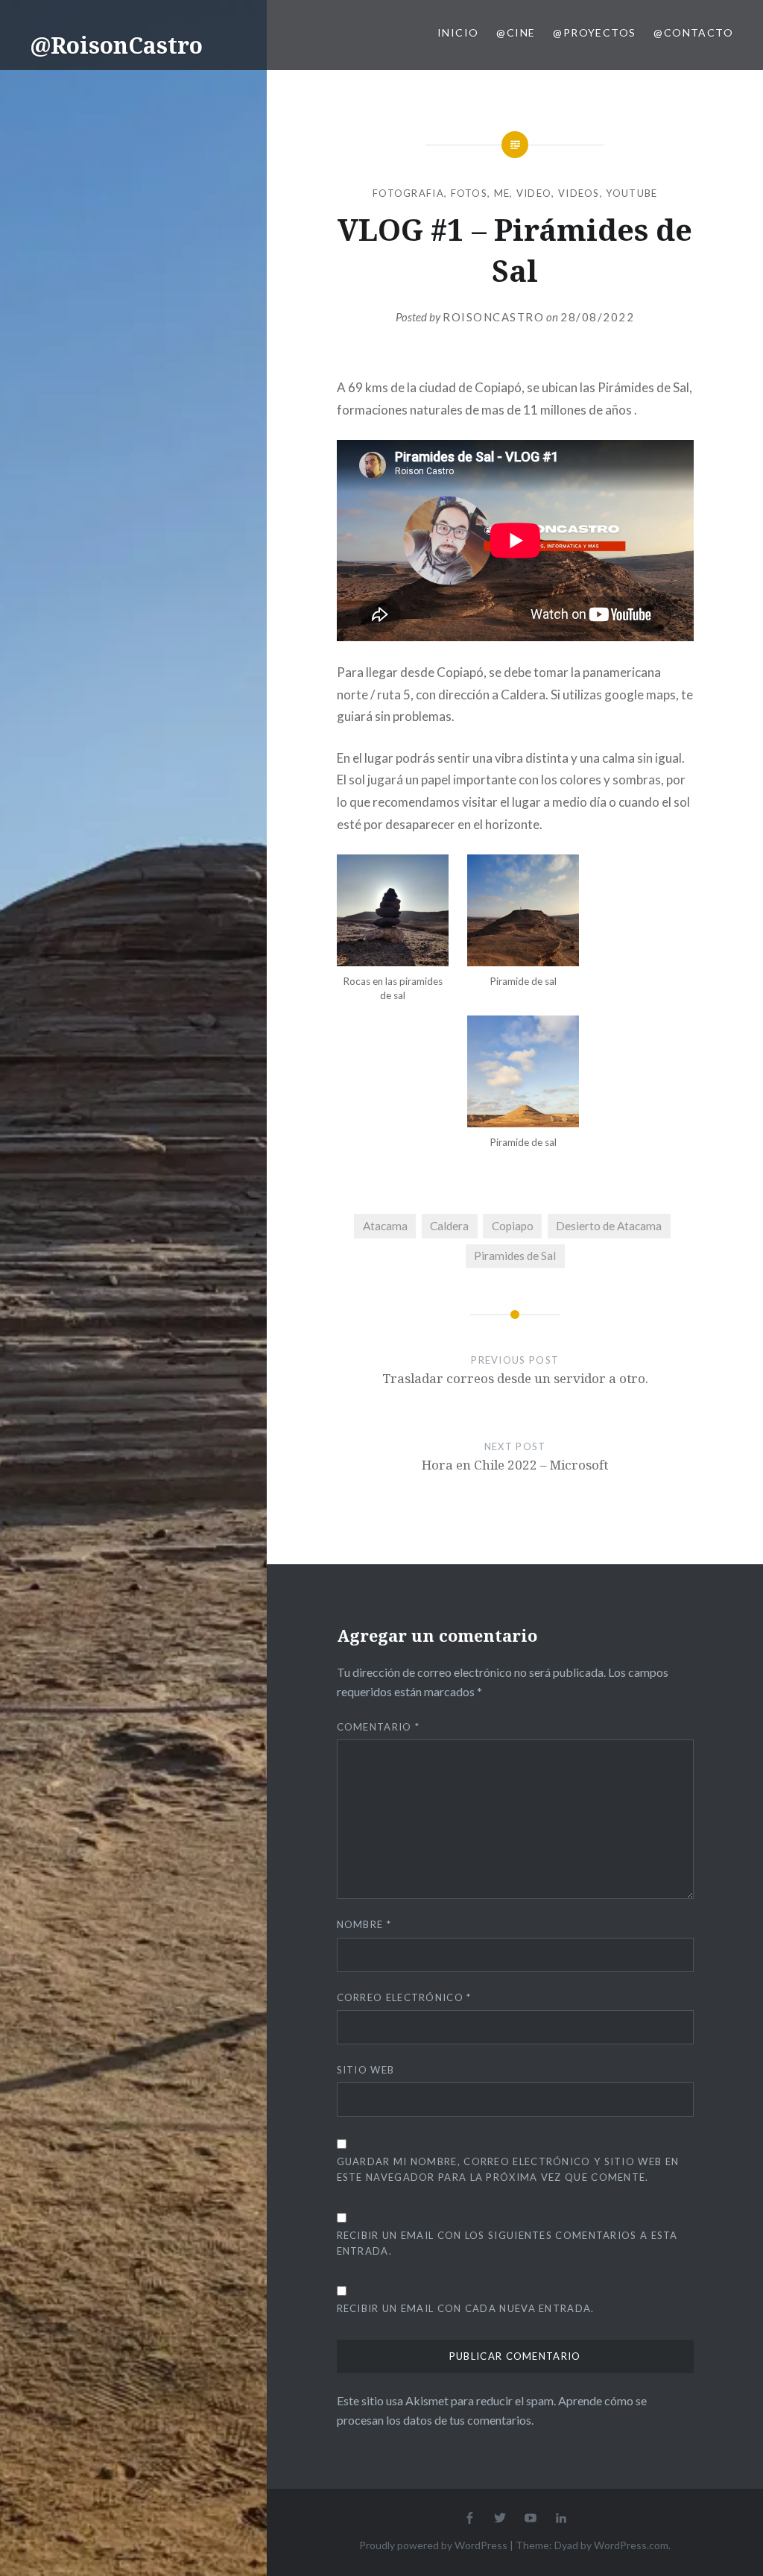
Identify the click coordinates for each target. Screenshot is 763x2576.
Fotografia (408, 193)
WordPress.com (631, 2545)
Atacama (385, 1226)
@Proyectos (594, 32)
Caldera (449, 1226)
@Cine (516, 32)
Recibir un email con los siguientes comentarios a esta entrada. (507, 2243)
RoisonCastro (493, 317)
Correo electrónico (404, 1997)
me (502, 193)
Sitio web (366, 2070)
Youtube (631, 193)
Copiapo (513, 1226)
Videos (579, 193)
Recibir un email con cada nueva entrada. (466, 2308)
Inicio (458, 32)
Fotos (469, 193)
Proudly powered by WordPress (433, 2545)
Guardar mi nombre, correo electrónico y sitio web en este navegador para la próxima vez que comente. (508, 2169)
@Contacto (693, 32)
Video (534, 193)
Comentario (379, 1727)
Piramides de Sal (515, 1256)
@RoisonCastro (116, 45)
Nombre (364, 1924)
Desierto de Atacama (609, 1226)
